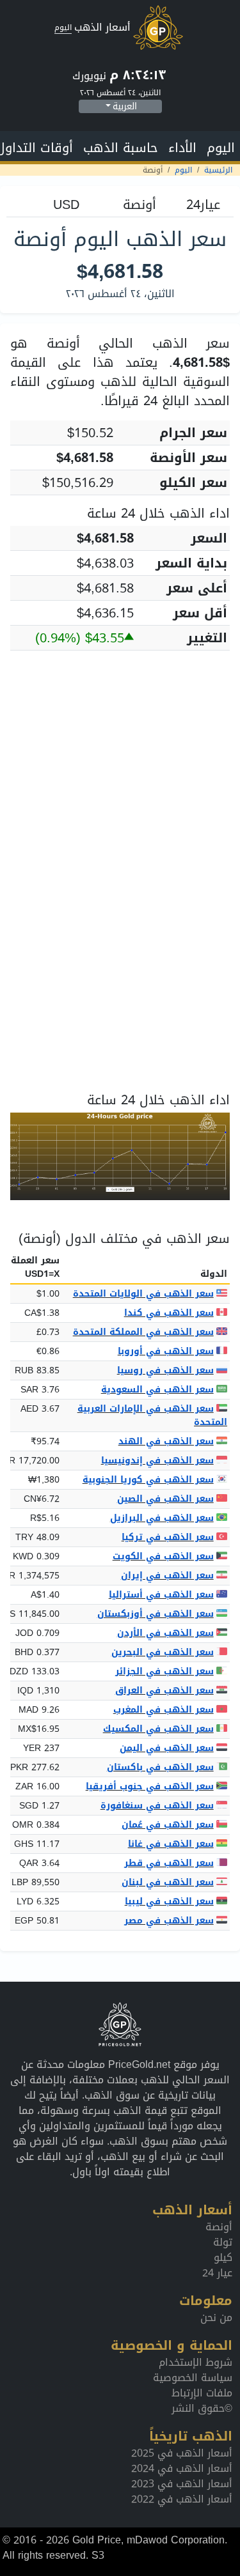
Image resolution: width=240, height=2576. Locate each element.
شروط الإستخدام (196, 2362)
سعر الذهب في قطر (169, 1863)
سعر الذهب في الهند (166, 1441)
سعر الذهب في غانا (171, 1844)
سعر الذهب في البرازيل (162, 1518)
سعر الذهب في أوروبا (166, 1351)
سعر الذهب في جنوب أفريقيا (150, 1786)
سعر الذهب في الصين (165, 1499)
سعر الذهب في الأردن (165, 1633)
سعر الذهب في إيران (167, 1576)
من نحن (216, 2318)
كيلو (223, 2257)
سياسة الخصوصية (193, 2378)
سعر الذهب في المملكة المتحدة (143, 1332)
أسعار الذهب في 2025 (182, 2453)
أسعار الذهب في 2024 (182, 2468)
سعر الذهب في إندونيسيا (157, 1461)
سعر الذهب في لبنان (168, 1882)
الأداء (182, 148)
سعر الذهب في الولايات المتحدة (143, 1294)
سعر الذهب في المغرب (164, 1710)
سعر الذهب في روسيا (165, 1370)
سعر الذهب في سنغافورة (157, 1806)
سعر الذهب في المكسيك (158, 1729)
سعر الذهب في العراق (164, 1691)
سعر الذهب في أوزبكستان (156, 1614)
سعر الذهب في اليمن (167, 1748)
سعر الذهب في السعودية (157, 1390)
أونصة (219, 2227)
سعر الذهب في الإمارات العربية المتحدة (152, 1415)
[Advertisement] (120, 781)
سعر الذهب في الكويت (163, 1556)
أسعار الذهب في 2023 (182, 2484)
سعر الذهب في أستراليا (161, 1595)
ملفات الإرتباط (202, 2393)
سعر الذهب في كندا (169, 1313)
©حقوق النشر (202, 2408)
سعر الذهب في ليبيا (169, 1901)
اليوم (221, 148)
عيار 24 (217, 2273)
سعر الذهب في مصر (169, 1921)
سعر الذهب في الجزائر (164, 1671)
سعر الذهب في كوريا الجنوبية (148, 1480)
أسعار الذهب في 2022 (182, 2499)
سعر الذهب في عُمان (168, 1825)
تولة (223, 2242)
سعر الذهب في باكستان (160, 1767)
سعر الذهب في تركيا (168, 1537)
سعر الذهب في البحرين (163, 1652)
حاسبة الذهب (121, 148)
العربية (125, 106)
